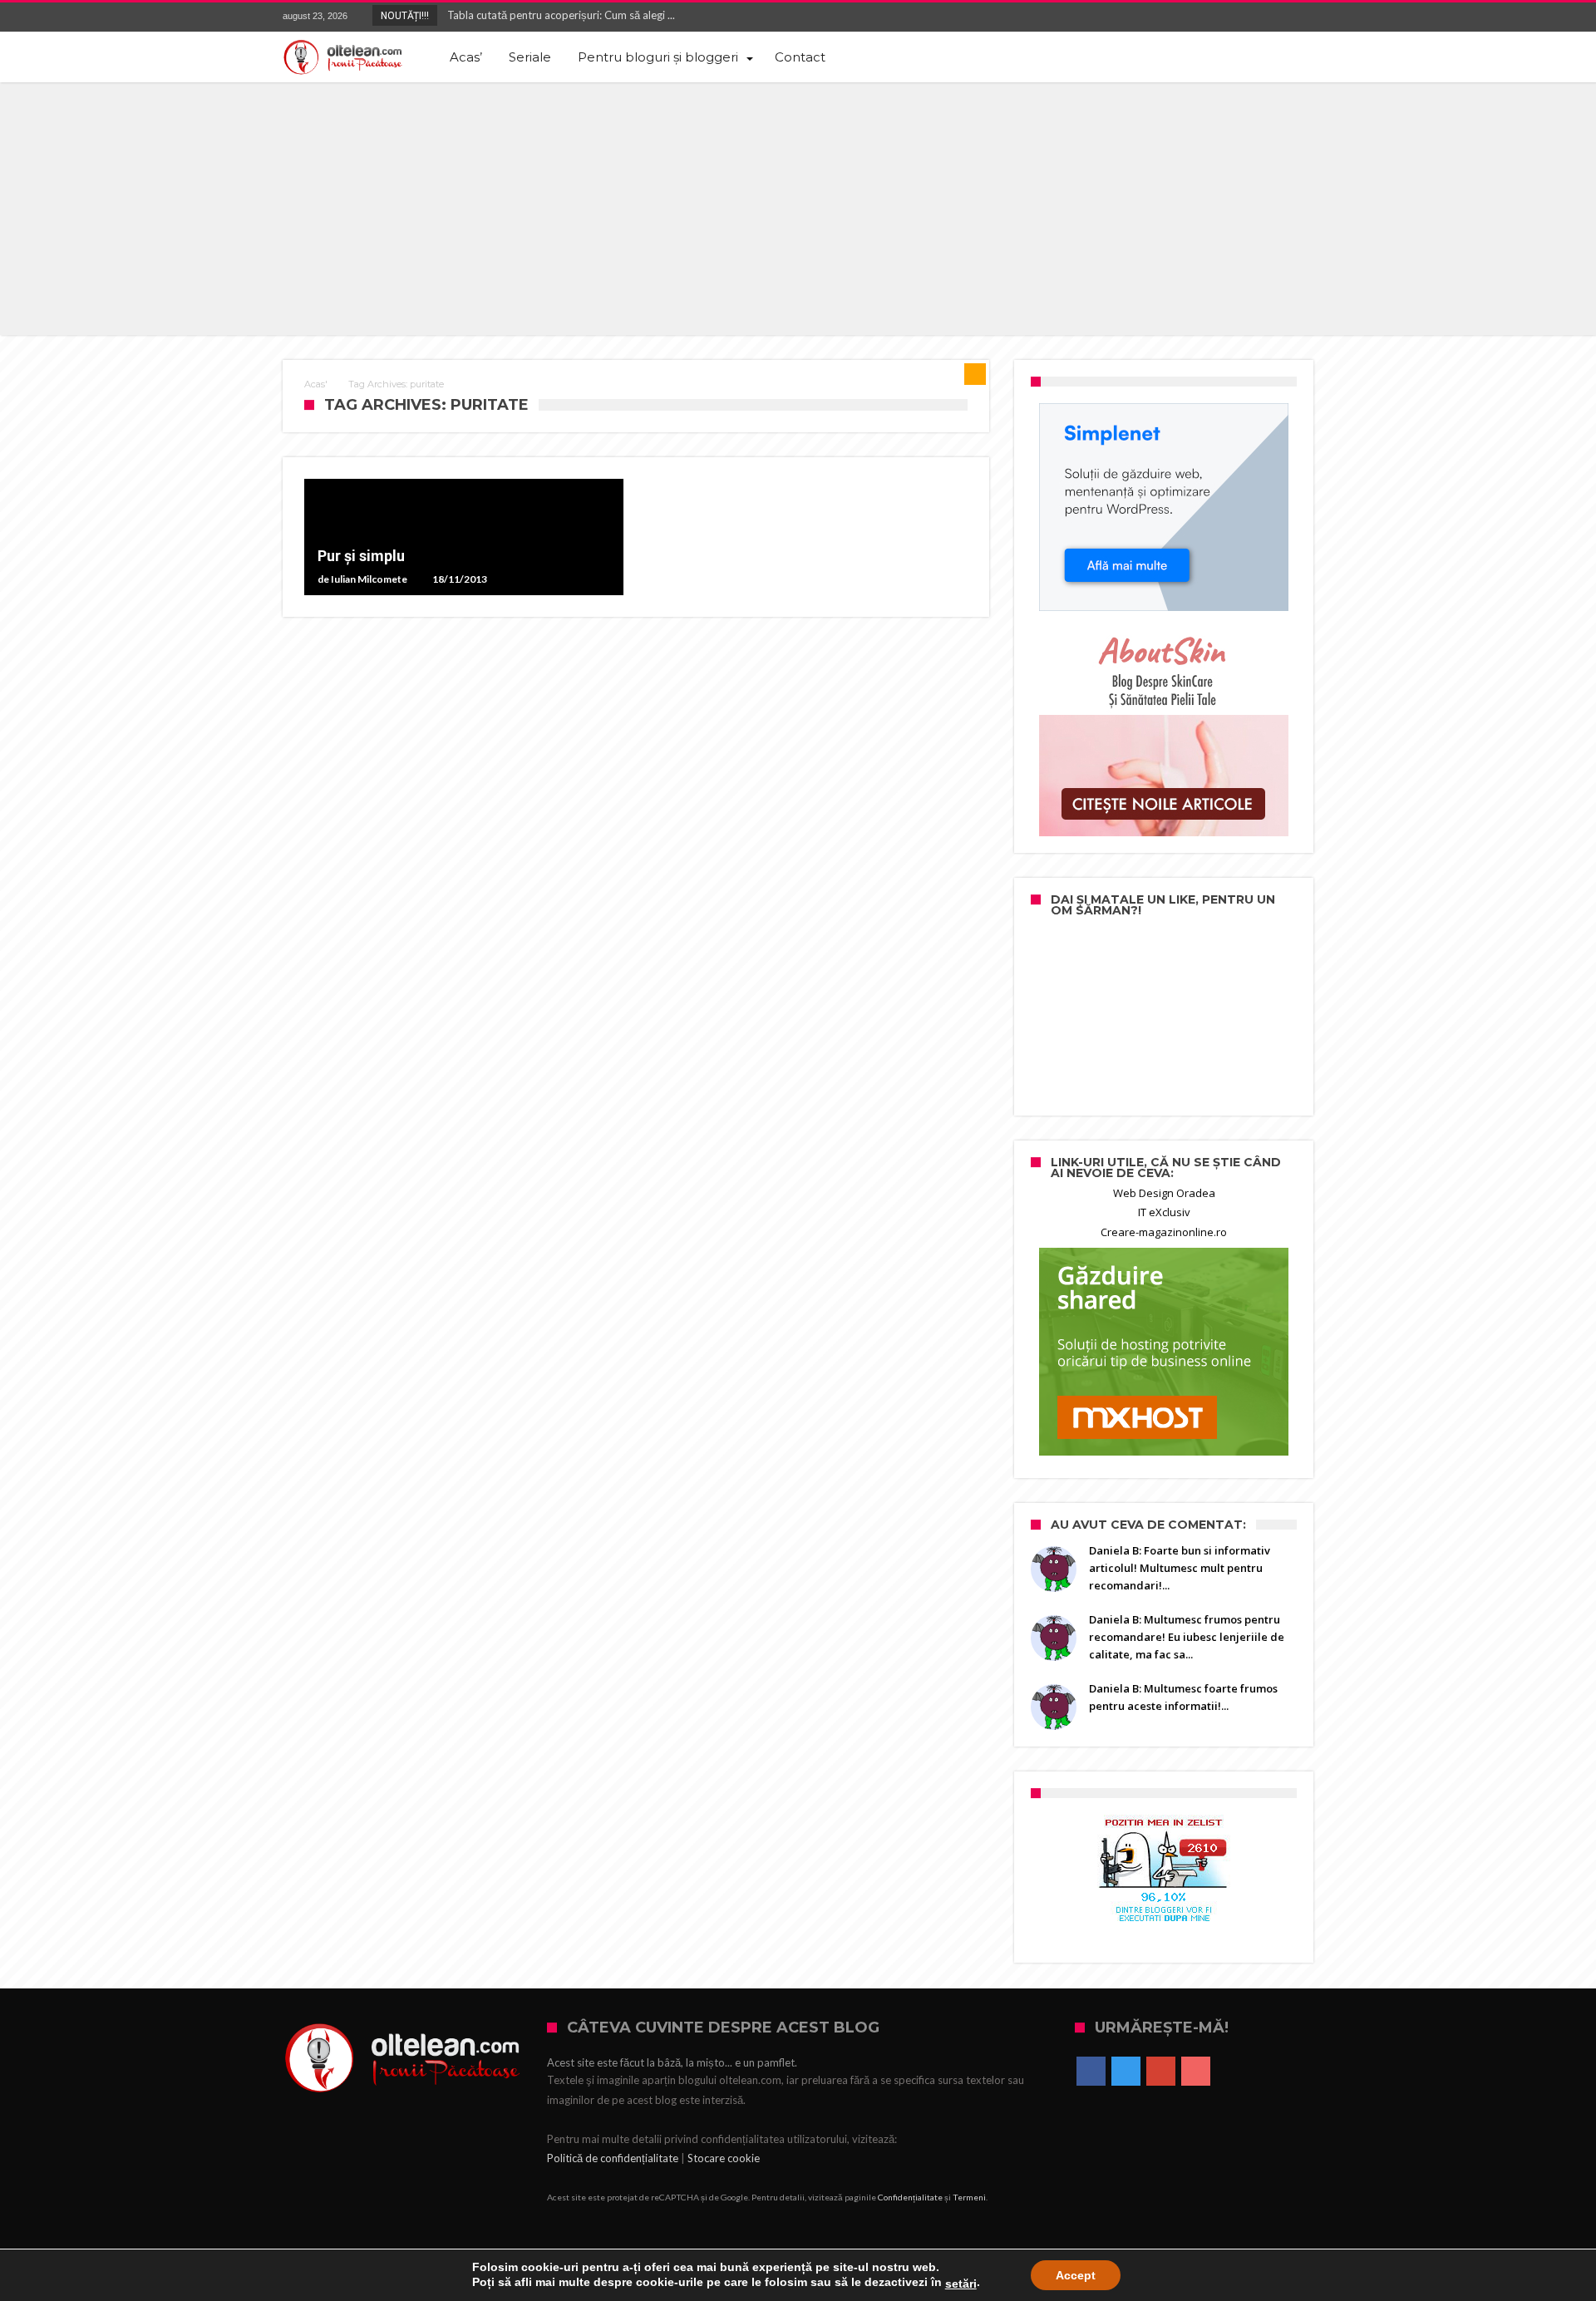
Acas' (316, 384)
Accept (1076, 2275)
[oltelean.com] (343, 57)
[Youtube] (1300, 17)
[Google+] (1269, 17)
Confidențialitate (910, 2197)
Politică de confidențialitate (613, 2158)
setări (961, 2284)
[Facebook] (1208, 17)
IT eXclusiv (1164, 1212)
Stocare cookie (724, 2158)
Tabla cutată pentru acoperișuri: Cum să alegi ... (557, 15)
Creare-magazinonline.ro (1164, 1232)
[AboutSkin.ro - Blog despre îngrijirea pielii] (1164, 732)
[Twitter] (1239, 17)
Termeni (969, 2197)
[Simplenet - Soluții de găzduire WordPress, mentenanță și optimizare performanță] (1164, 507)
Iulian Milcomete (369, 579)
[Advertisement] (798, 207)
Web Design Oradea (1164, 1193)
